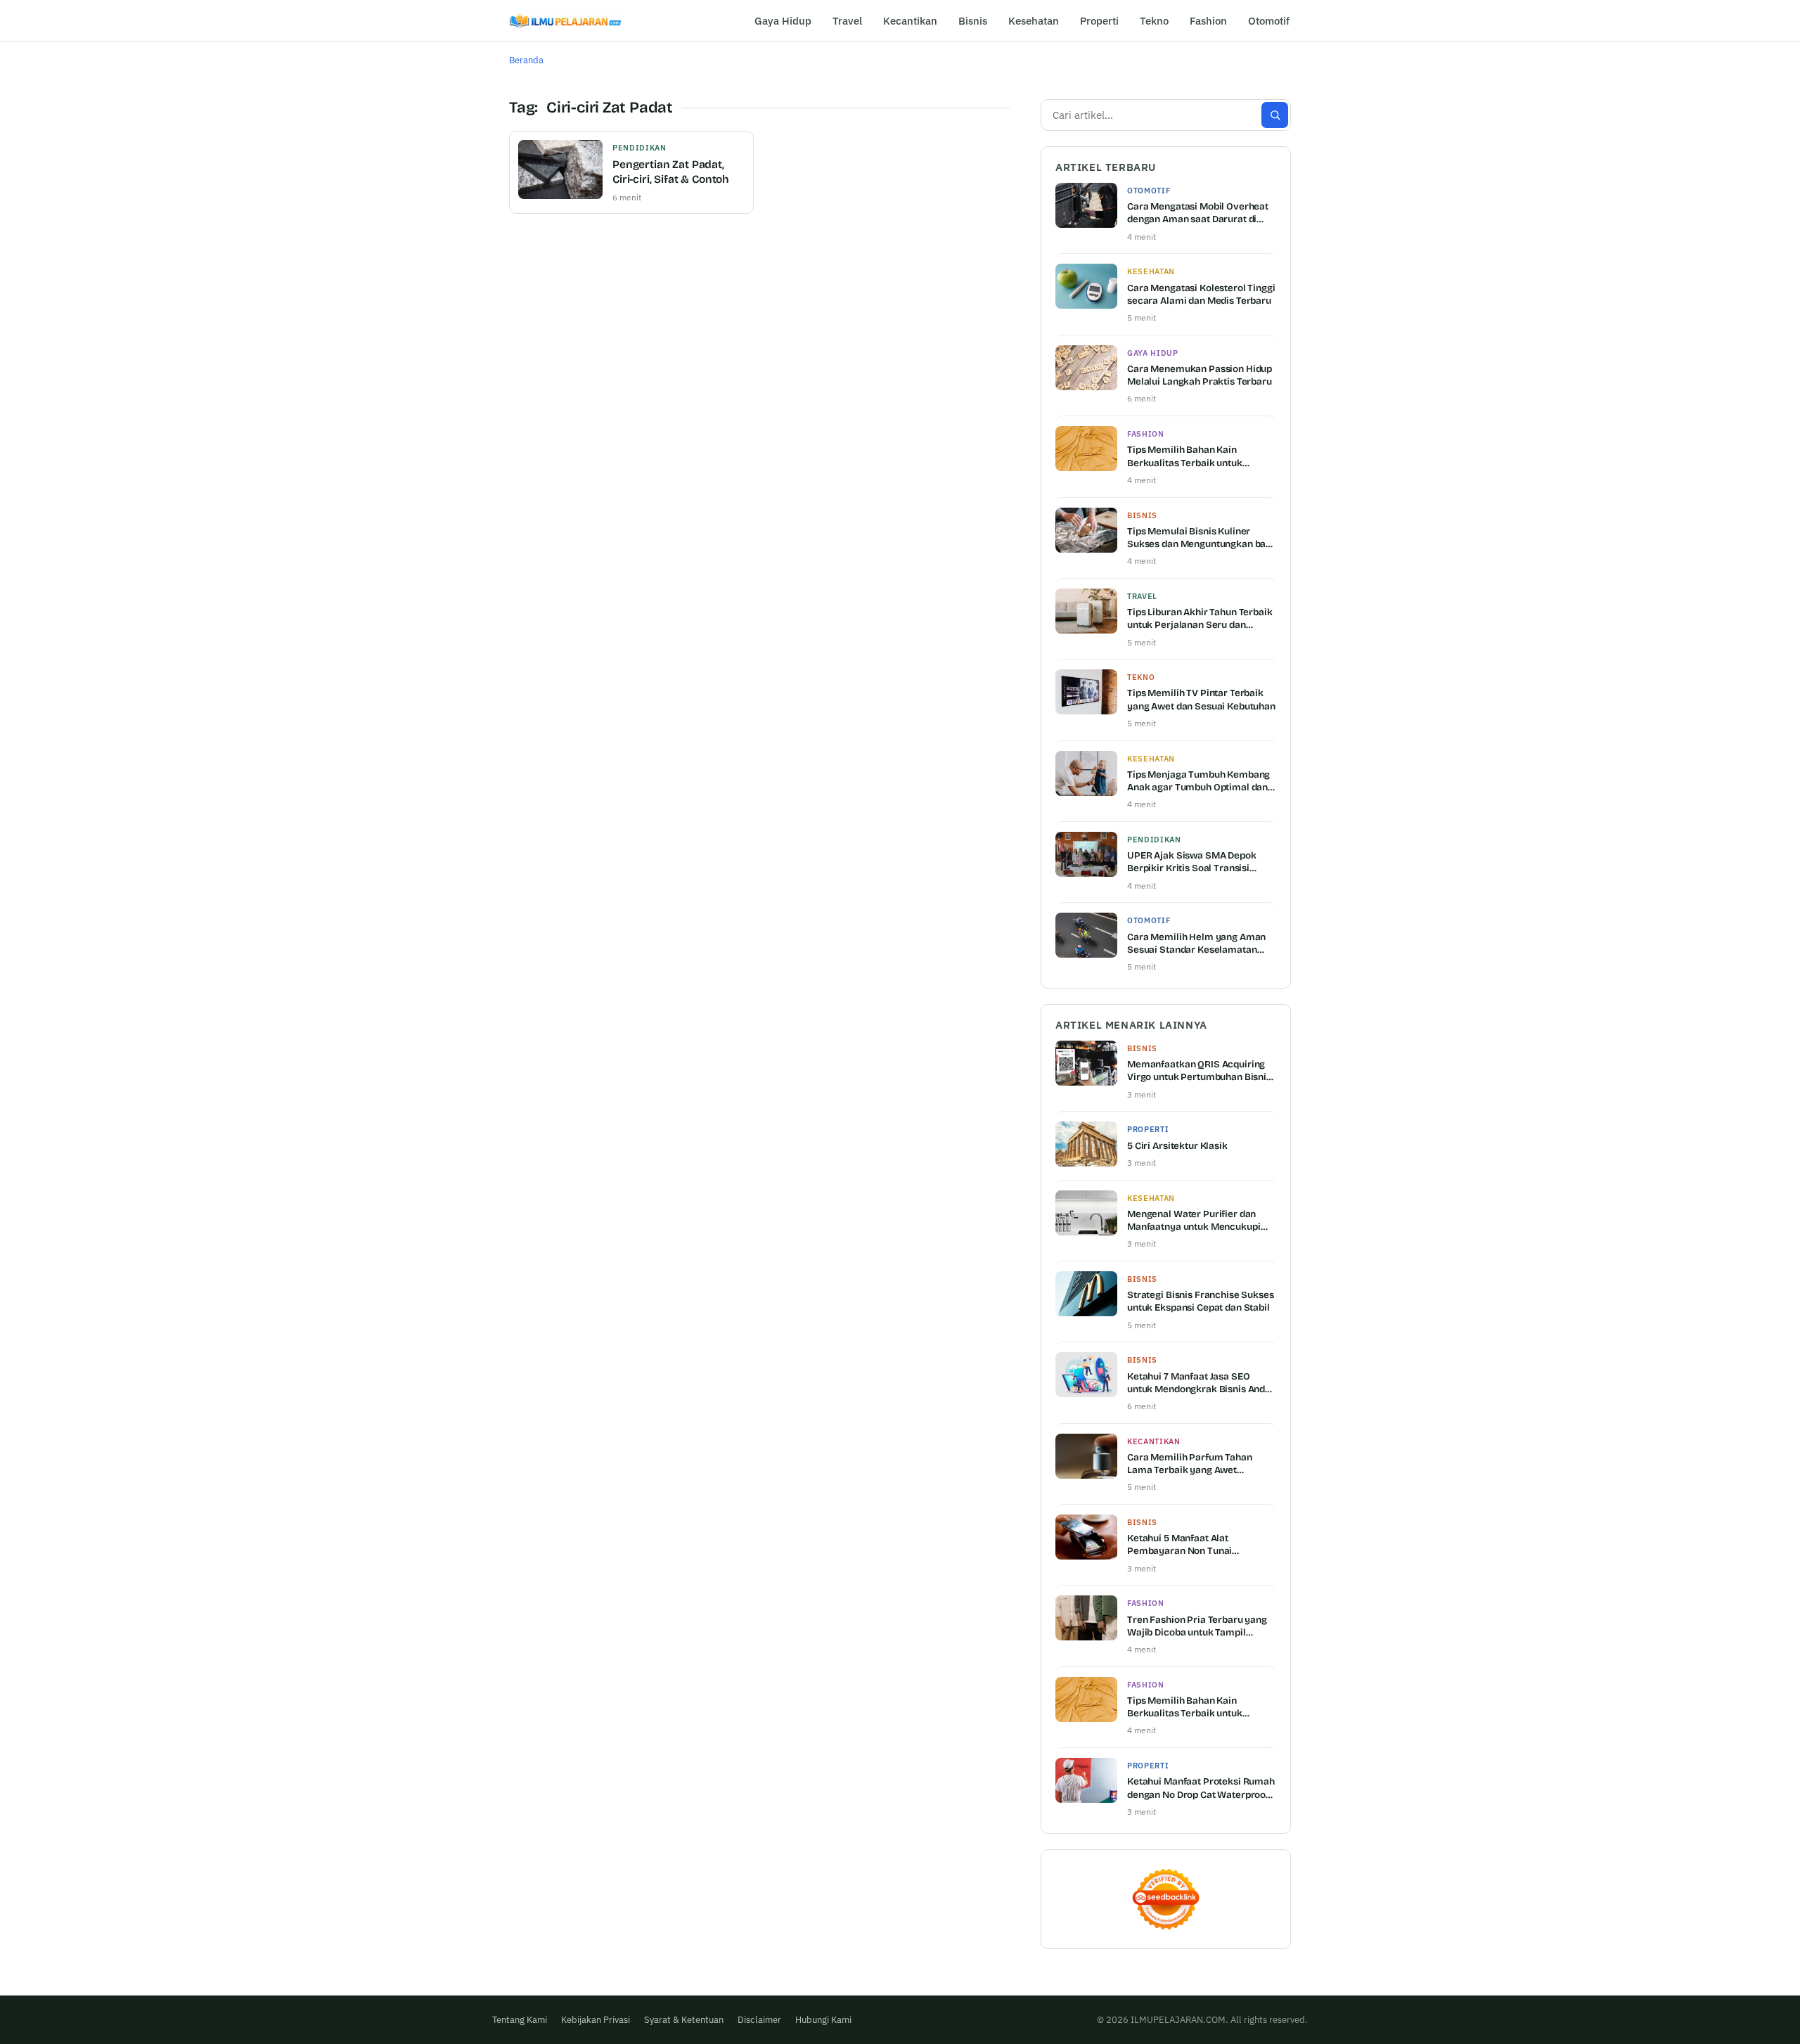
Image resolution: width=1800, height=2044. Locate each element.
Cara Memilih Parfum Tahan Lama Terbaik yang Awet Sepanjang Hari (1190, 1464)
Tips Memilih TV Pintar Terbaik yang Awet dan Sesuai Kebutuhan (1201, 699)
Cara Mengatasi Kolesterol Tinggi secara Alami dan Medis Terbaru (1201, 294)
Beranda (526, 60)
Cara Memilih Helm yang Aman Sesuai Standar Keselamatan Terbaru (1196, 944)
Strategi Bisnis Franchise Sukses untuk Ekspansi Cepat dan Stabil (1201, 1301)
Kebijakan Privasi (596, 2020)
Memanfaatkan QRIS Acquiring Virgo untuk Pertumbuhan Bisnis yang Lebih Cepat (1199, 1071)
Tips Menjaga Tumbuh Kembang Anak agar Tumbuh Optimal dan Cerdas (1198, 781)
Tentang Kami (520, 2020)
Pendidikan (639, 148)
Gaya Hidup (783, 21)
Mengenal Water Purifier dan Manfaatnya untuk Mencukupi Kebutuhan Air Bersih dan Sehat (1198, 1221)
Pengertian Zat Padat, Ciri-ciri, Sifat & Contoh (671, 172)
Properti (1099, 21)
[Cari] (1275, 115)
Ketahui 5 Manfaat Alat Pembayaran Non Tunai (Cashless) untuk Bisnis (1179, 1545)
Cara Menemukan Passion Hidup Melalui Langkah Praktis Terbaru (1200, 375)
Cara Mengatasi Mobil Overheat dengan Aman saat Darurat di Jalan (1198, 213)
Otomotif (1269, 21)
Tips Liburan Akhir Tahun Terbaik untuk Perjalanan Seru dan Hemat (1200, 619)
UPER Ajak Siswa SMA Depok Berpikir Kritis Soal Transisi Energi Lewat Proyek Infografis (1196, 862)
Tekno (1154, 21)
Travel (847, 21)
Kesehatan (1034, 21)
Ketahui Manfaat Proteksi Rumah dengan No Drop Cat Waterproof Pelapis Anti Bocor (1201, 1788)
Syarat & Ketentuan (684, 2020)
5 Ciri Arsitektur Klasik (1177, 1146)
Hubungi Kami (823, 2020)
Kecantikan (910, 21)
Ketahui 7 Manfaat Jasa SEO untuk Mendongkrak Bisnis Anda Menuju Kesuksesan (1199, 1383)
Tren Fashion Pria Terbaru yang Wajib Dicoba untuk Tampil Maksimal (1197, 1626)
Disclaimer (759, 2020)
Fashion (1208, 21)
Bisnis (973, 21)
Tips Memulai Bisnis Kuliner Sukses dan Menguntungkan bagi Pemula (1201, 538)
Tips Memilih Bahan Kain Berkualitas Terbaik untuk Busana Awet (1185, 456)
